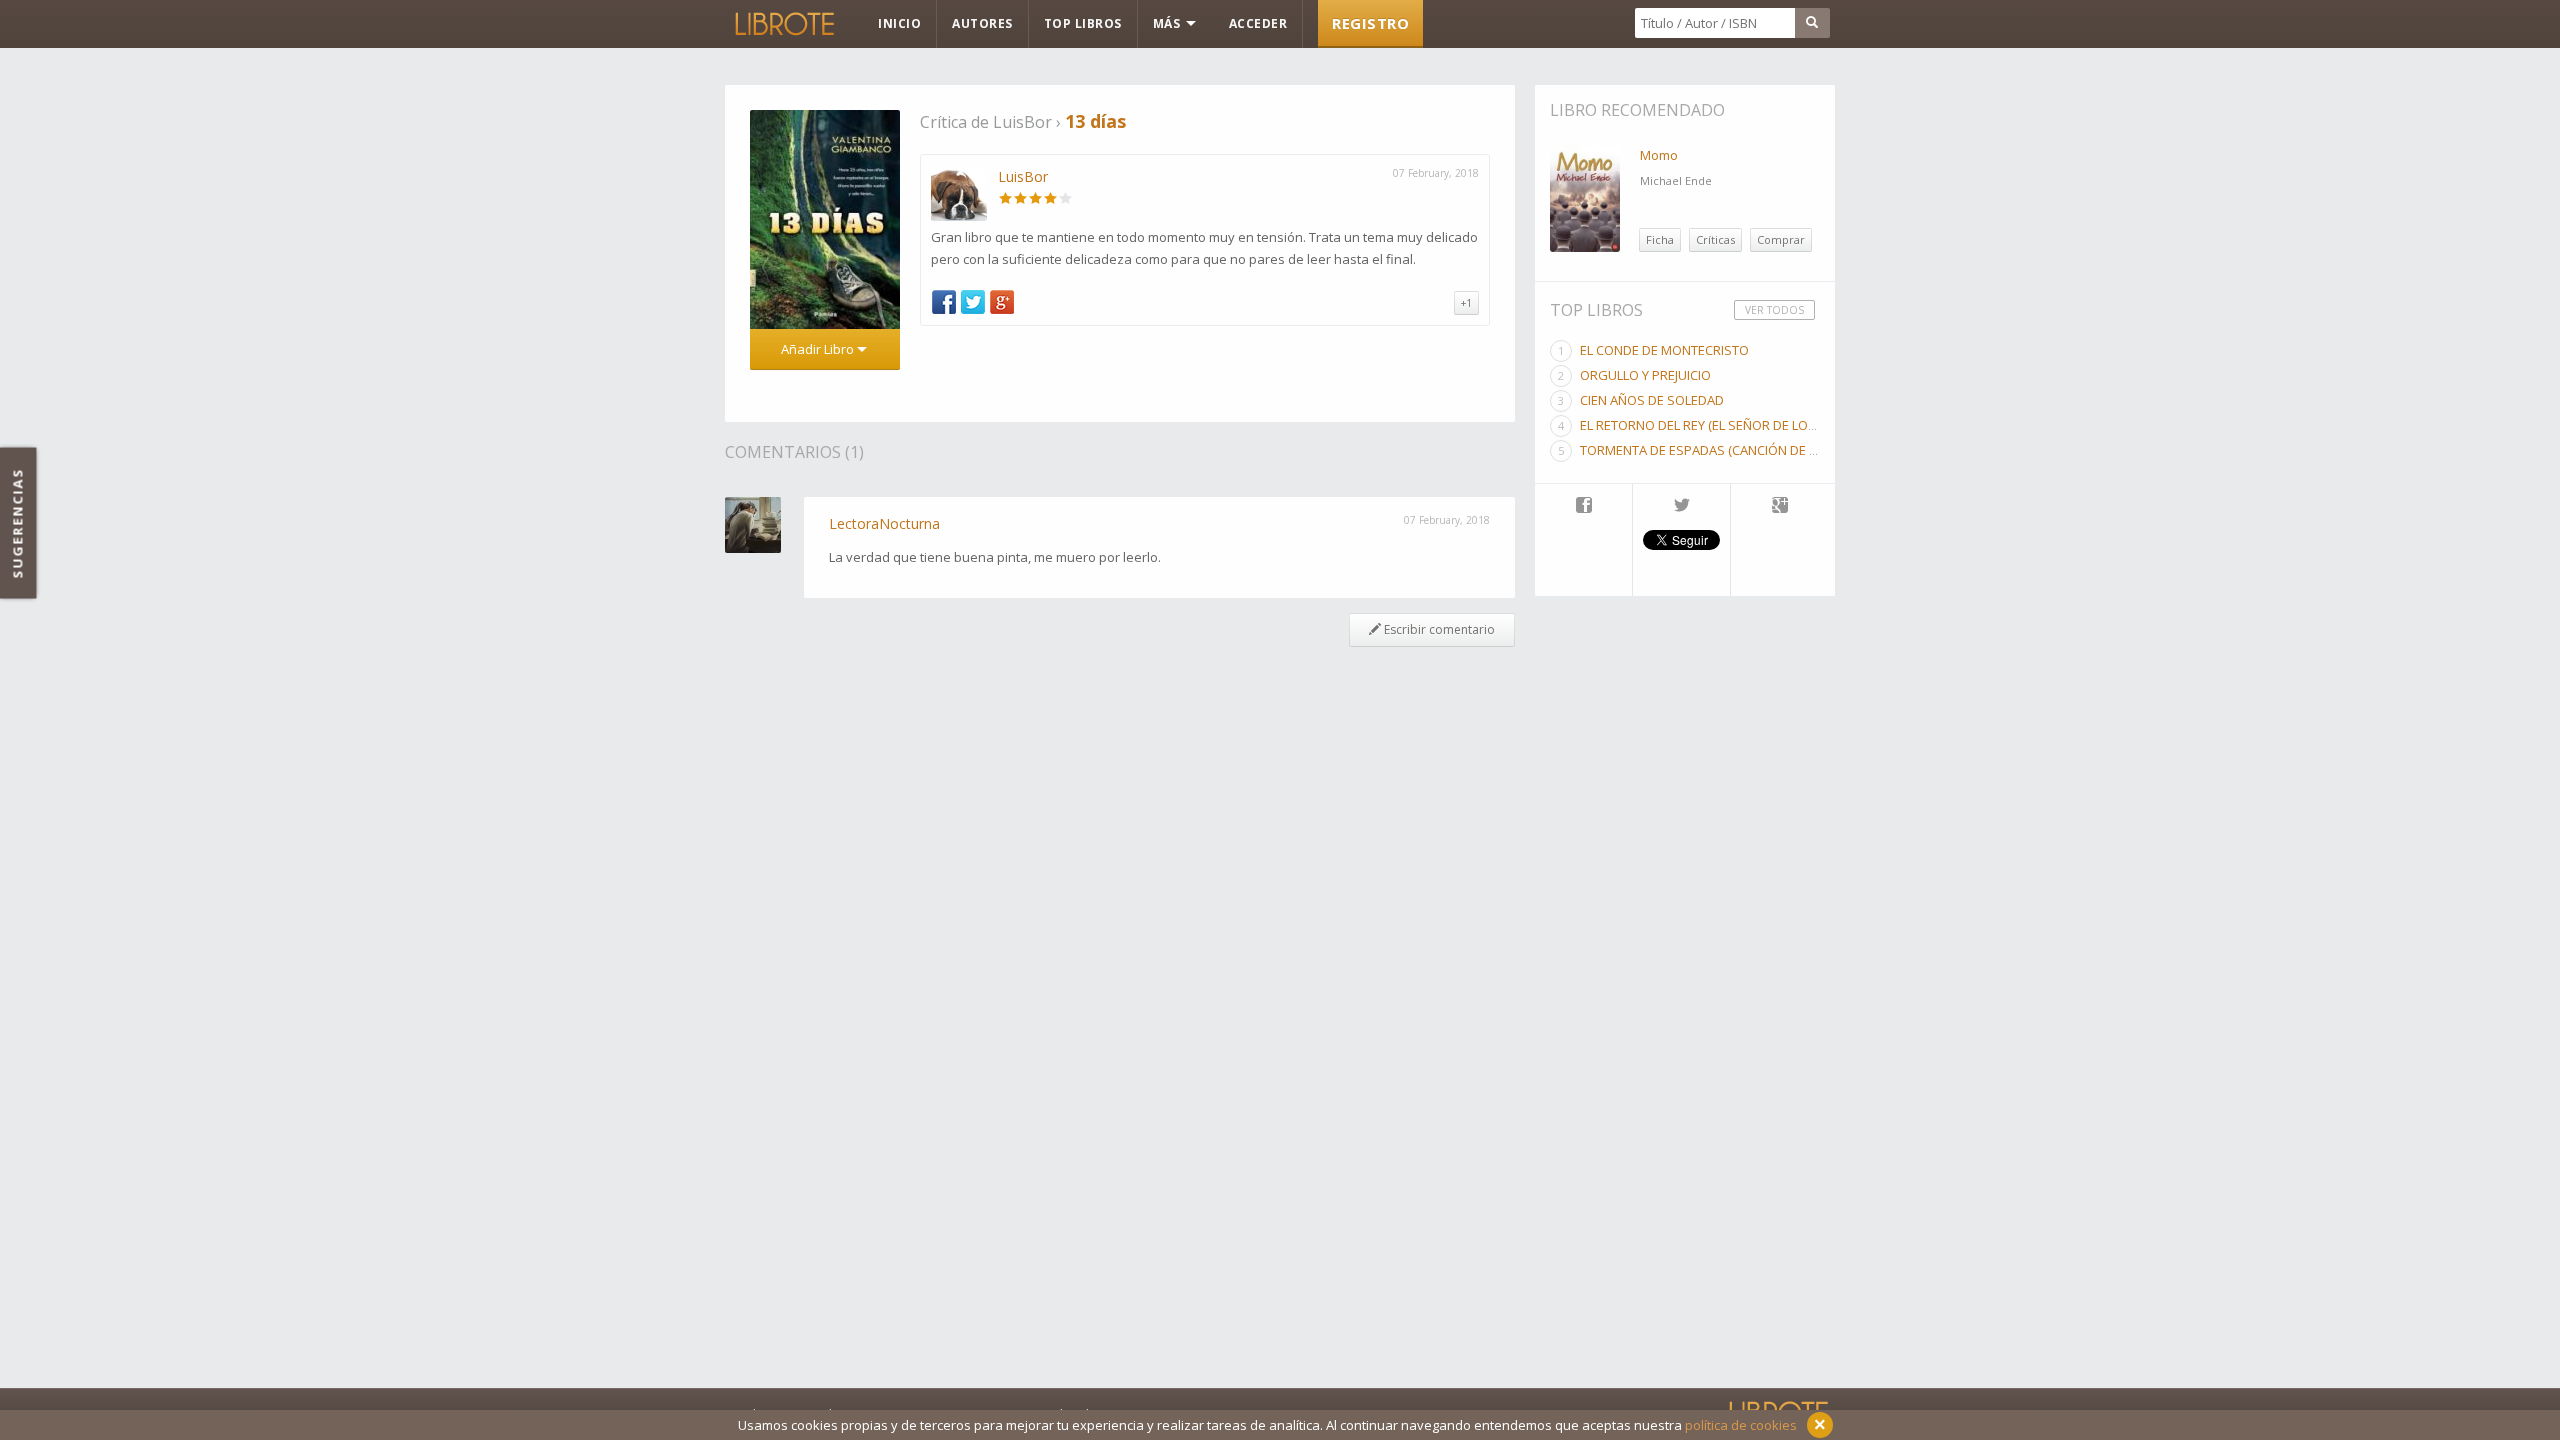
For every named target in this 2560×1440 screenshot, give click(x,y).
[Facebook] (1583, 507)
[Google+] (1780, 507)
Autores (982, 23)
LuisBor (1023, 176)
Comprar (1781, 239)
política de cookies (1741, 1425)
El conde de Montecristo (1664, 350)
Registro (1370, 23)
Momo (1659, 155)
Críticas (1715, 239)
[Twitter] (1681, 507)
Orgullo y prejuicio (1645, 375)
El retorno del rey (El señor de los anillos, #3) (1736, 425)
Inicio (899, 23)
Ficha (1660, 239)
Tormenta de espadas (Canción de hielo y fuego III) (1747, 450)
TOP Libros (1083, 23)
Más (1168, 23)
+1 (1466, 303)
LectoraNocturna (884, 523)
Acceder (1258, 23)
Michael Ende (1676, 180)
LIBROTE (783, 24)
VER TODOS (1774, 310)
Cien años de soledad (1652, 400)
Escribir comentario (1438, 629)
